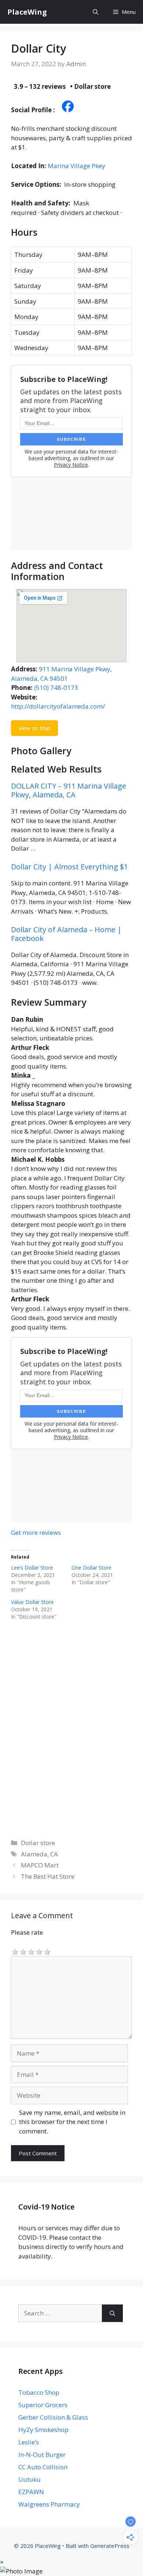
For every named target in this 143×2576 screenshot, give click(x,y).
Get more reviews (36, 1532)
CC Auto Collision (43, 2467)
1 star (15, 1951)
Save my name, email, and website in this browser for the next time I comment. (72, 2122)
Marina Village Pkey (76, 166)
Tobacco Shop (39, 2392)
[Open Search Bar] (96, 12)
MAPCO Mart (40, 1865)
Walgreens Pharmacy (49, 2504)
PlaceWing (27, 12)
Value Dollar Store (32, 1602)
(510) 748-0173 (56, 688)
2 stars (23, 1951)
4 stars (39, 1951)
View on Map (34, 728)
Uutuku (30, 2479)
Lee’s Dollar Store (32, 1568)
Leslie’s (29, 2442)
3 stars (31, 1951)
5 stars (47, 1951)
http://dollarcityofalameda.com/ (58, 706)
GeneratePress (110, 2546)
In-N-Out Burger (42, 2454)
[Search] (112, 2313)
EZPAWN (31, 2492)
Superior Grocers (43, 2405)
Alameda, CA (39, 1854)
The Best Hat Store (48, 1876)
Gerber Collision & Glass (53, 2417)
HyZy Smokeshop (43, 2430)
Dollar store (38, 1843)
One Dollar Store (91, 1568)
